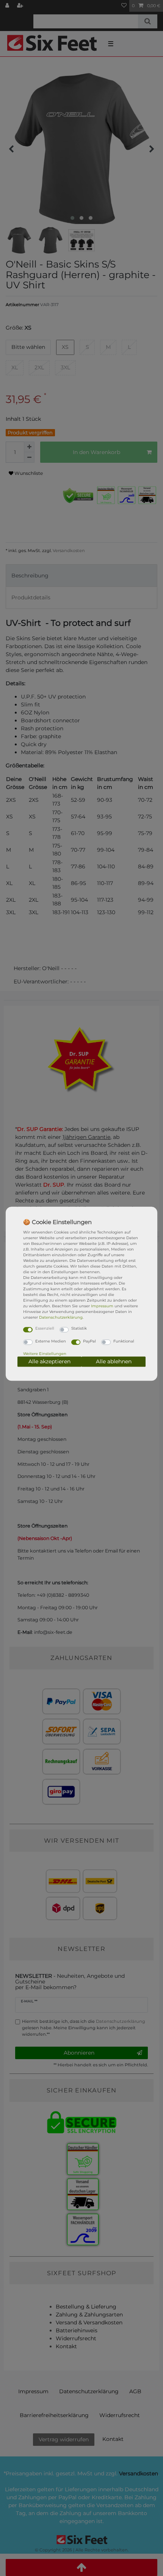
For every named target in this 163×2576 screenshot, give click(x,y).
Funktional (124, 1341)
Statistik (79, 1328)
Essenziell (45, 1328)
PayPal (89, 1341)
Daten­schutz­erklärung (61, 1317)
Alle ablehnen (114, 1361)
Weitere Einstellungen (45, 1354)
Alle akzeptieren (49, 1361)
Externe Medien (51, 1341)
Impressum (102, 1306)
